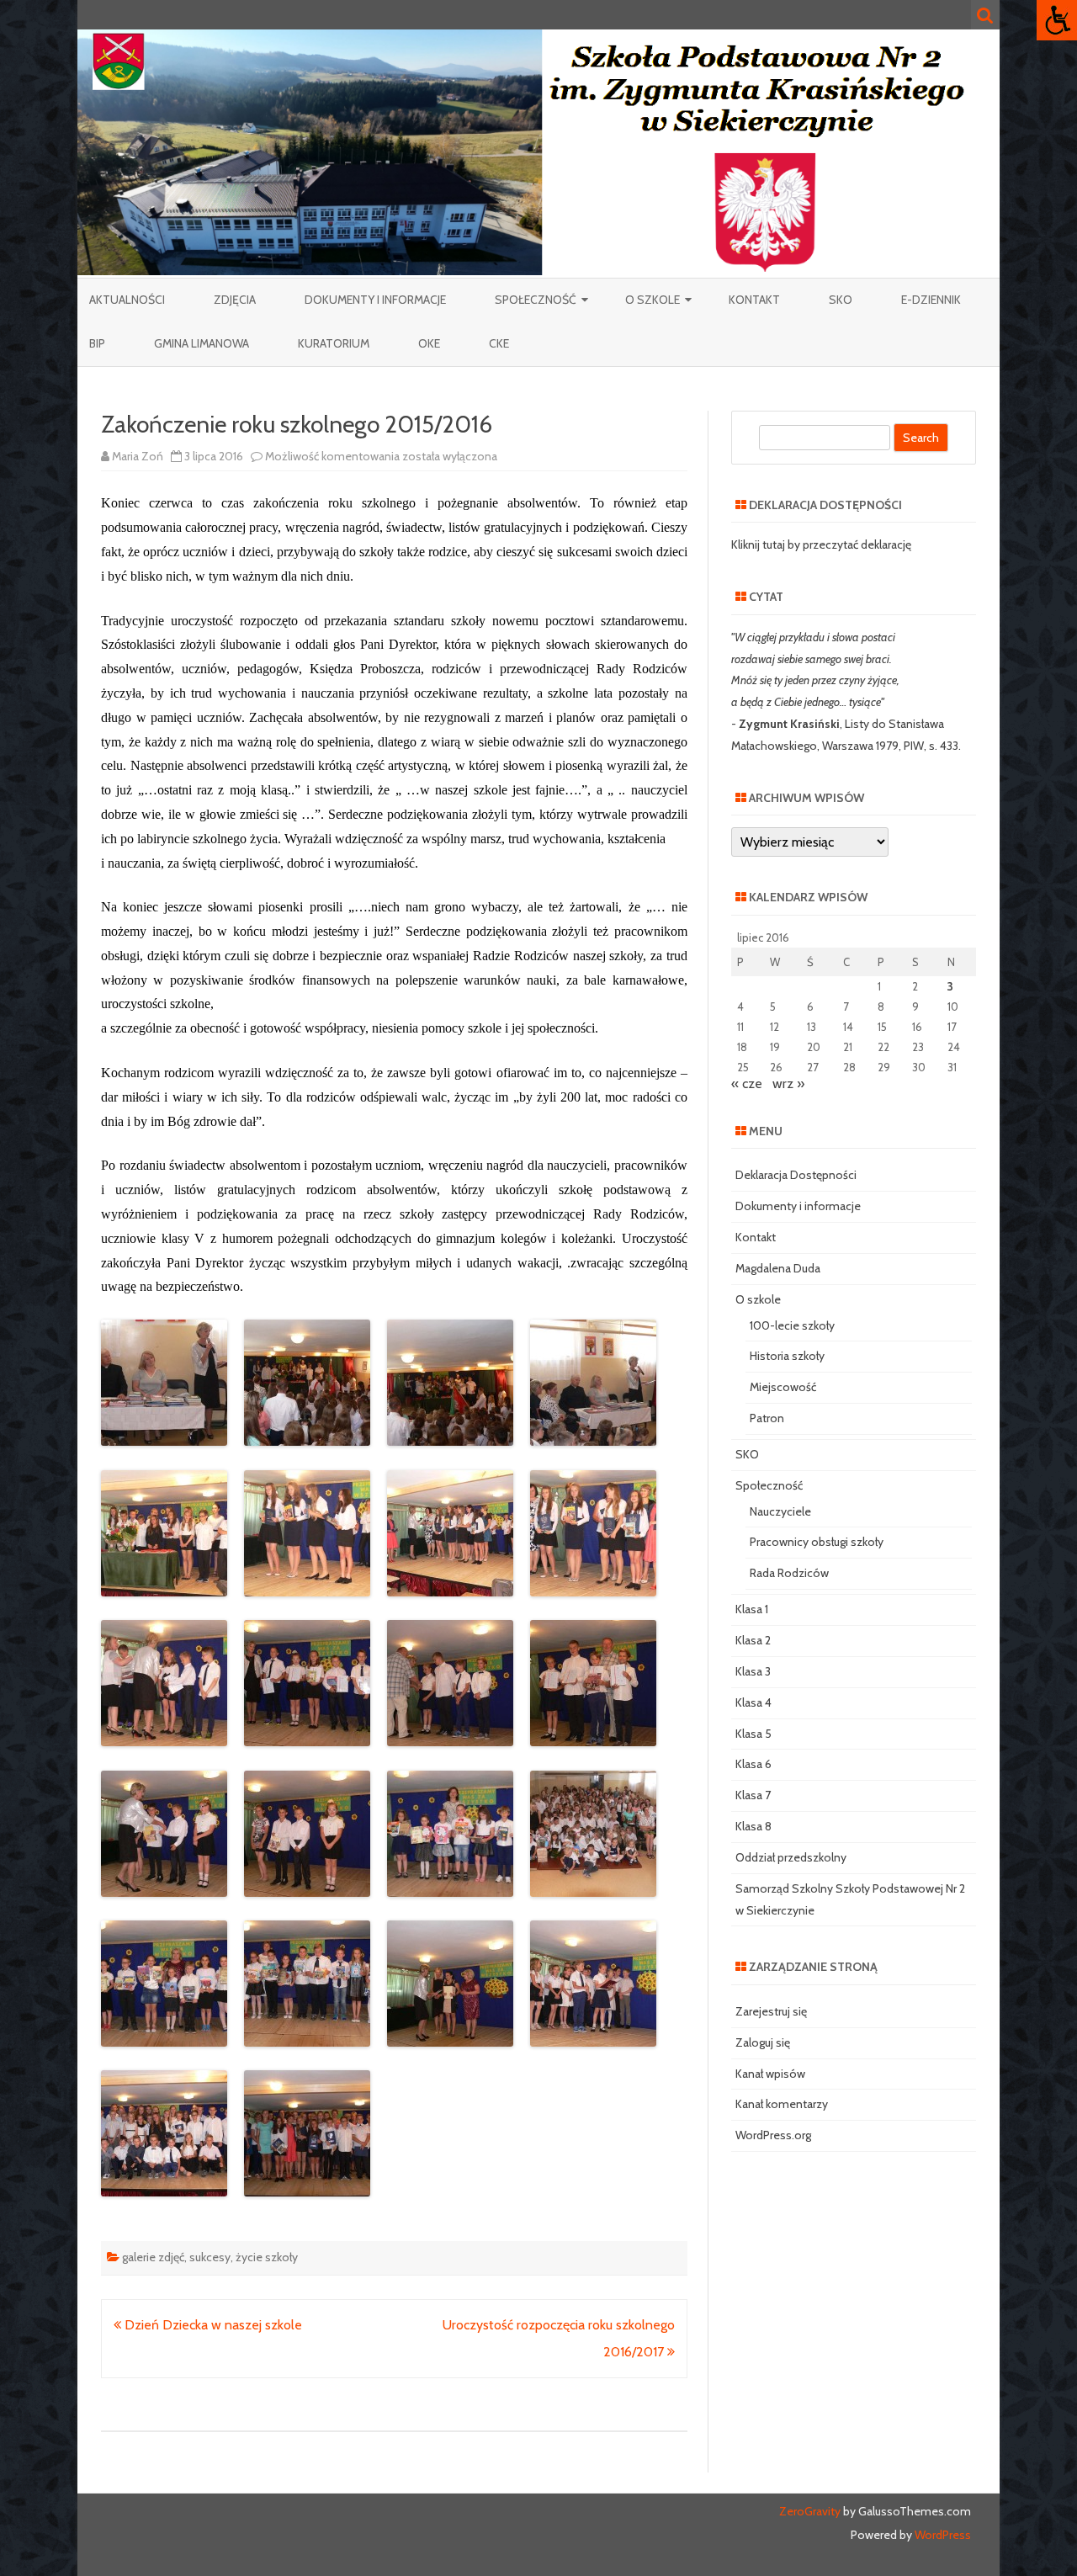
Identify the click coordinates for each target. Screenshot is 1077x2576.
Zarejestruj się (771, 2011)
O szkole (653, 300)
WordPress (942, 2535)
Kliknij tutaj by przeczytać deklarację (821, 544)
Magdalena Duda (778, 1268)
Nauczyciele (780, 1511)
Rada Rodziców (789, 1573)
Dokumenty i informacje (375, 300)
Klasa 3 (753, 1671)
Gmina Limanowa (202, 343)
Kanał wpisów (770, 2074)
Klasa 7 (753, 1795)
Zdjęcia (235, 300)
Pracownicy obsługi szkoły (817, 1542)
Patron (767, 1418)
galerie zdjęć (153, 2257)
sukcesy (210, 2257)
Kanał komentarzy (782, 2104)
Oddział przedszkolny (791, 1857)
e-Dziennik (931, 300)
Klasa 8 (753, 1826)
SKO (841, 300)
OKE (429, 343)
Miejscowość (783, 1387)
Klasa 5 (753, 1734)
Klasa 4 (753, 1702)
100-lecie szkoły (792, 1325)
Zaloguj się (763, 2042)
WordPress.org (773, 2135)
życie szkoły (267, 2257)
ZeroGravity (810, 2511)
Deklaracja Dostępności (796, 1175)
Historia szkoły (787, 1356)
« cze (747, 1084)
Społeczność (536, 300)
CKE (499, 343)
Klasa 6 (753, 1764)
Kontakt (754, 300)
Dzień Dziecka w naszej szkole (212, 2325)
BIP (97, 343)
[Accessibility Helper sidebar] (1057, 20)
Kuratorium (334, 343)
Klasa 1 (752, 1609)
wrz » (788, 1084)
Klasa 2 (753, 1640)
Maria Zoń (138, 456)
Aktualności (127, 300)
